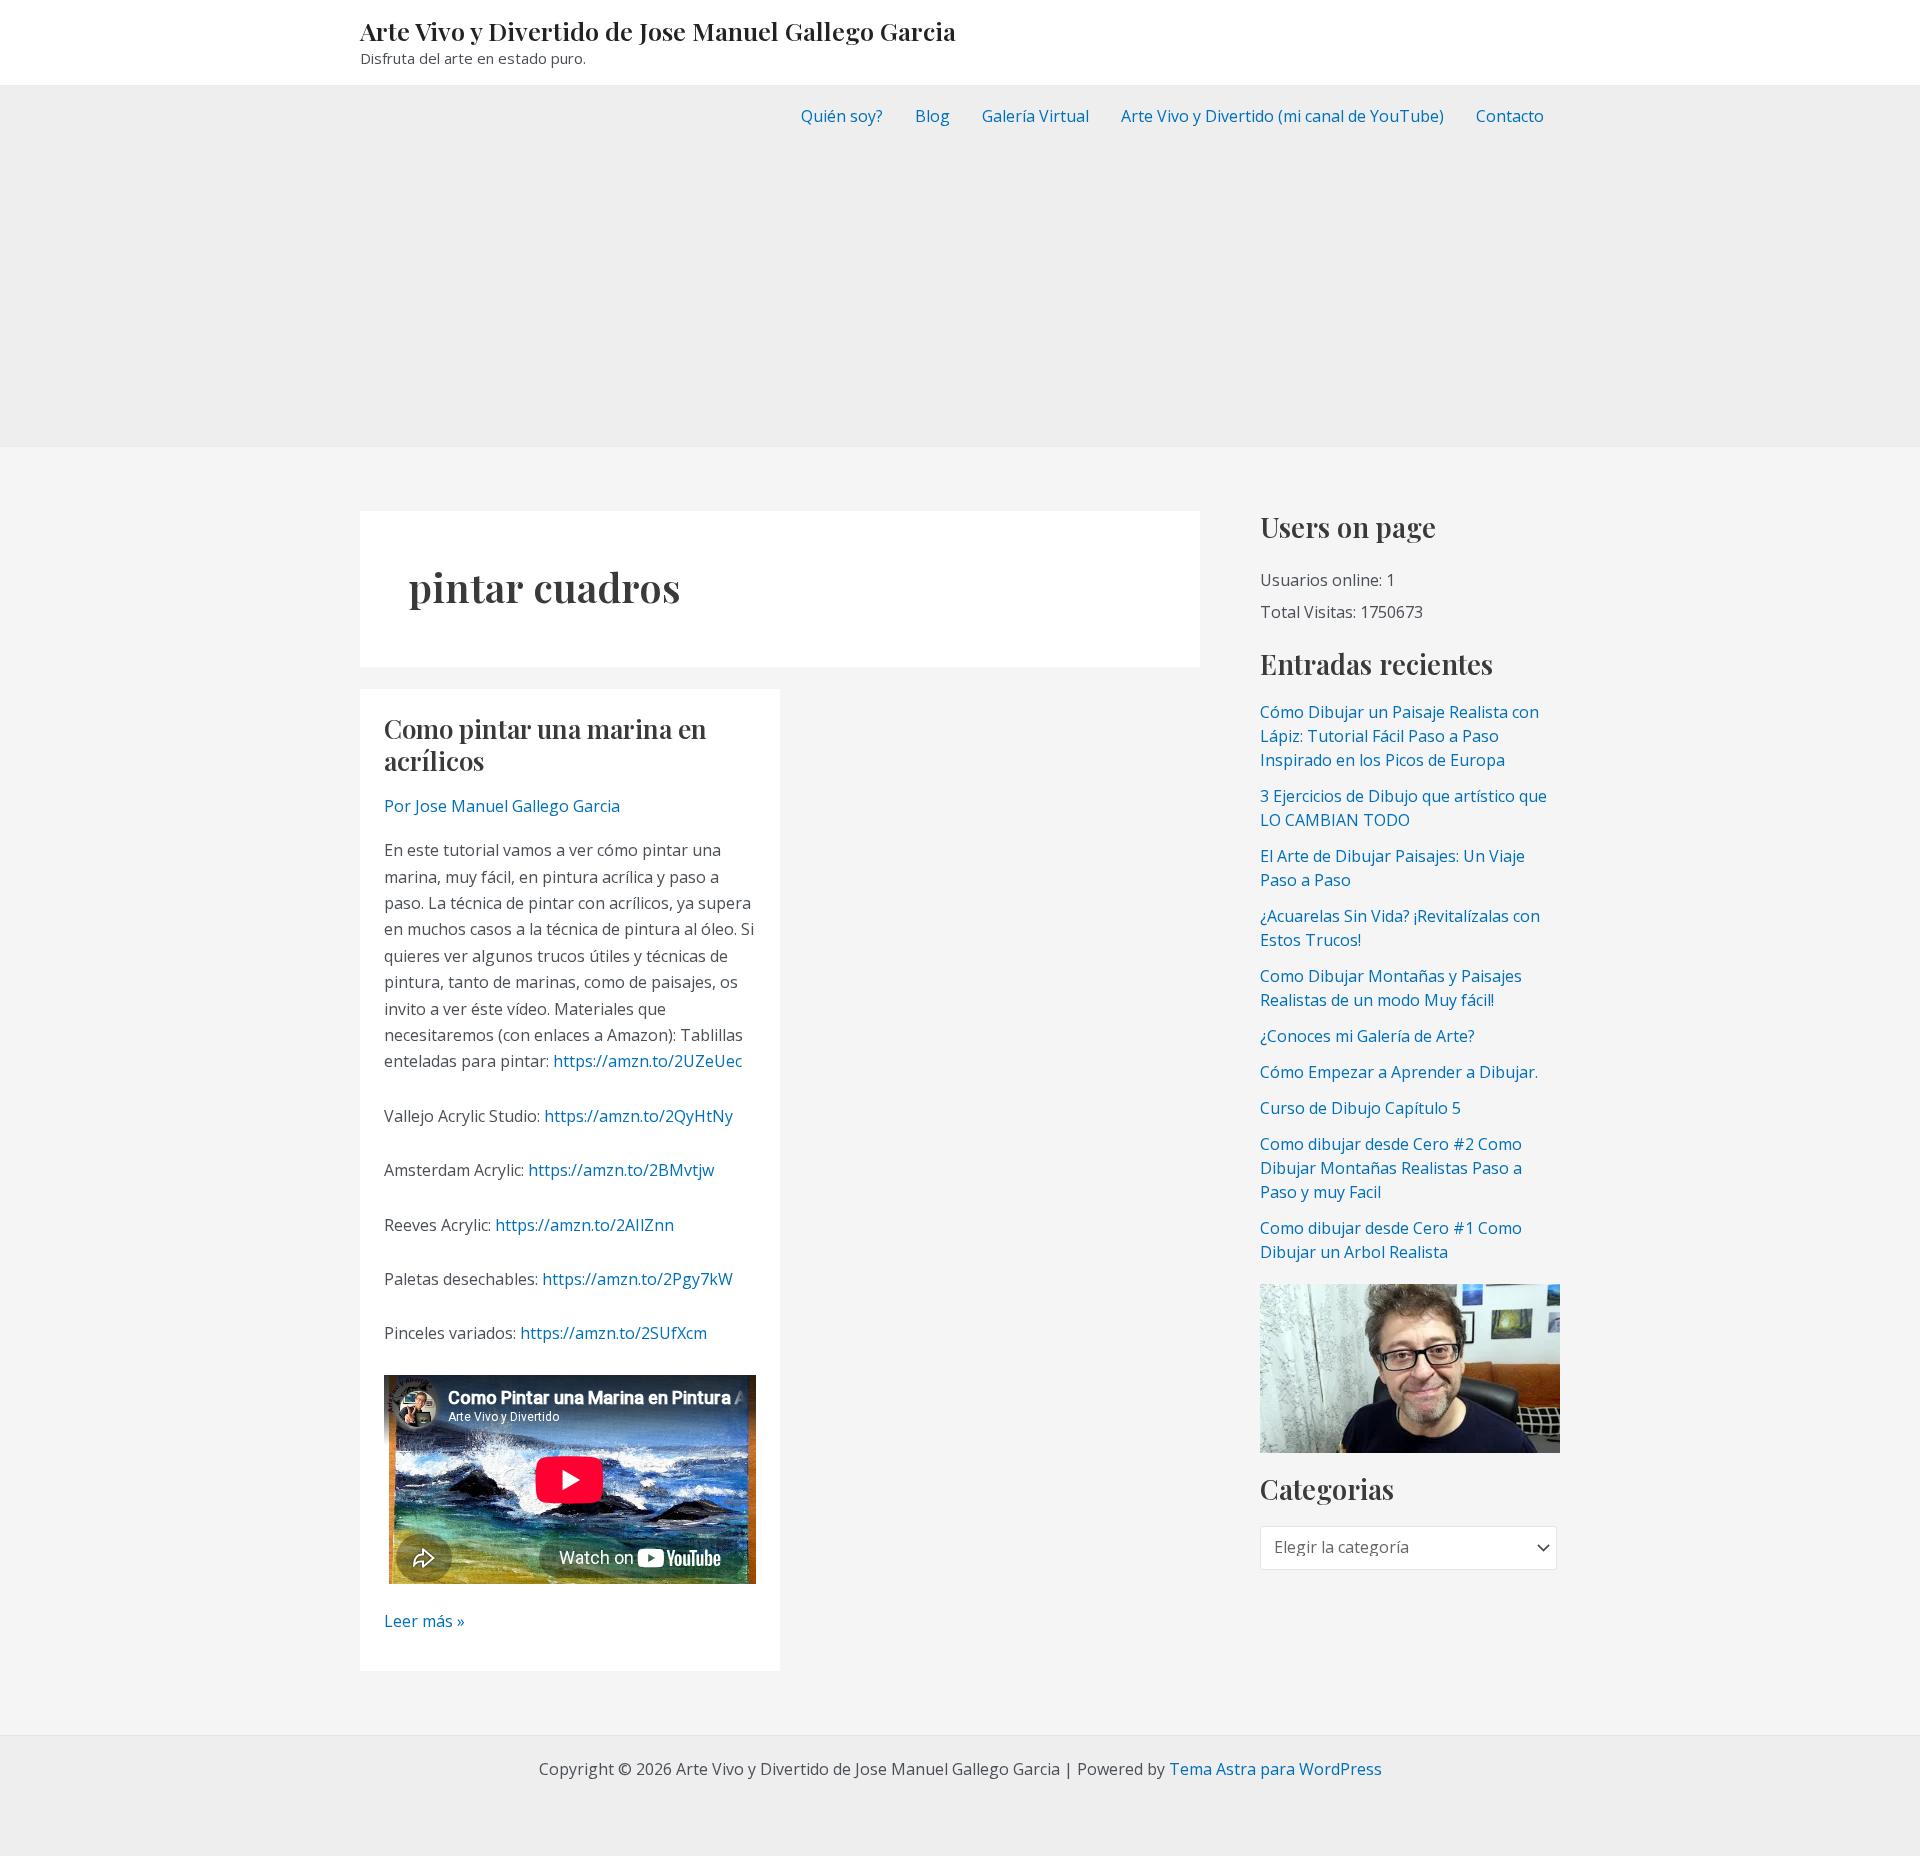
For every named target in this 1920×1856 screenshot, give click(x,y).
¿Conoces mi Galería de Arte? (1367, 1036)
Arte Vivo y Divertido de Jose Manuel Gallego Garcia (658, 30)
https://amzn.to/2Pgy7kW (637, 1279)
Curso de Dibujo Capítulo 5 (1360, 1108)
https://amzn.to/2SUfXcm (613, 1333)
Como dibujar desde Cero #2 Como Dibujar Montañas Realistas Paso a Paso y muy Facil (1391, 1168)
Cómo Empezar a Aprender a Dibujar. (1399, 1072)
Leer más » (424, 1621)
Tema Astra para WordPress (1275, 1769)
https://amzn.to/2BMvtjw (621, 1170)
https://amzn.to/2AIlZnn (584, 1225)
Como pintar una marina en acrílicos (545, 744)
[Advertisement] (960, 296)
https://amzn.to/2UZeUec (647, 1061)
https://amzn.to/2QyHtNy (638, 1116)
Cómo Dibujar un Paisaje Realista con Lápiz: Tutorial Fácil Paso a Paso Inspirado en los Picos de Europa (1399, 736)
